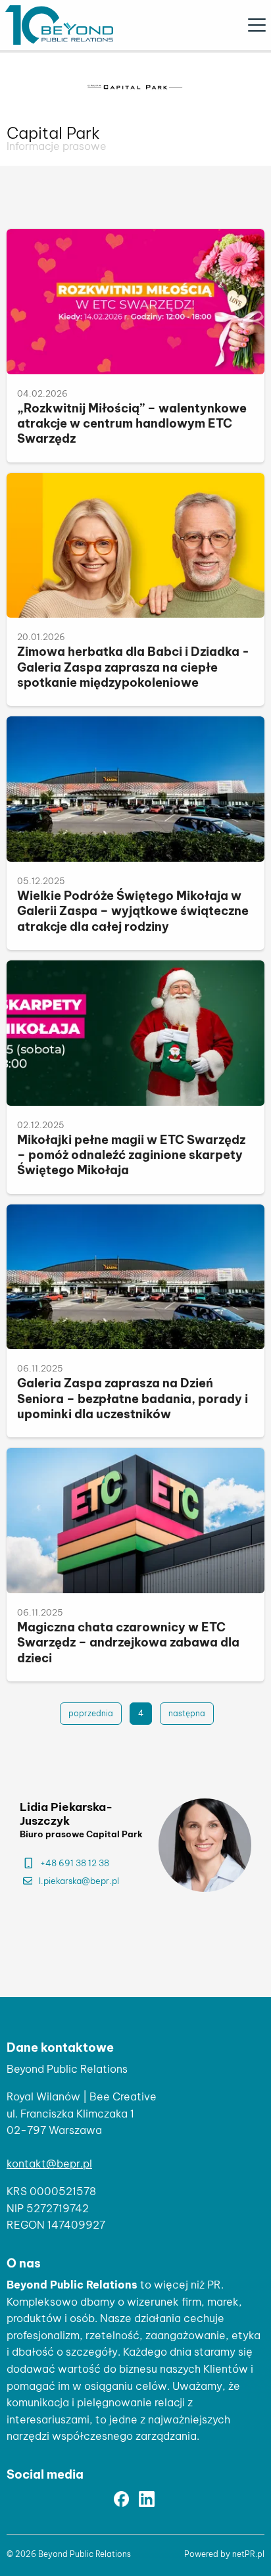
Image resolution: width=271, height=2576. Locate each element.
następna (187, 1713)
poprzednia (91, 1713)
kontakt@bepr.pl (49, 2164)
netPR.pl (248, 2554)
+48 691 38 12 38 (75, 1863)
